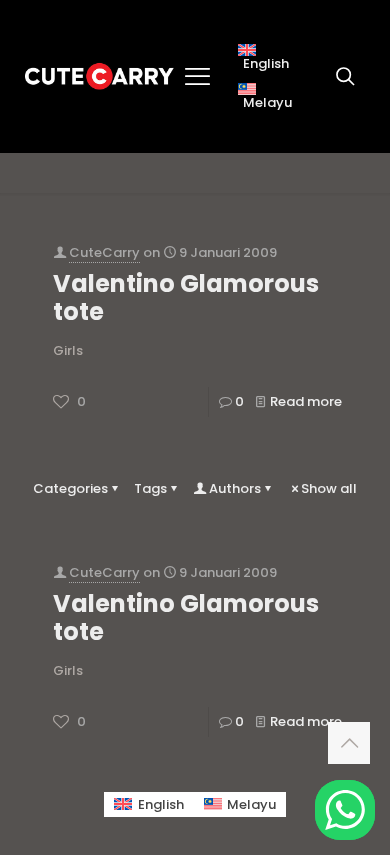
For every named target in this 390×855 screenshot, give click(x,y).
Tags (150, 488)
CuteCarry (104, 252)
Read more (306, 401)
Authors (235, 488)
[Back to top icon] (349, 743)
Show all (329, 488)
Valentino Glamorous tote (186, 297)
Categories (70, 488)
